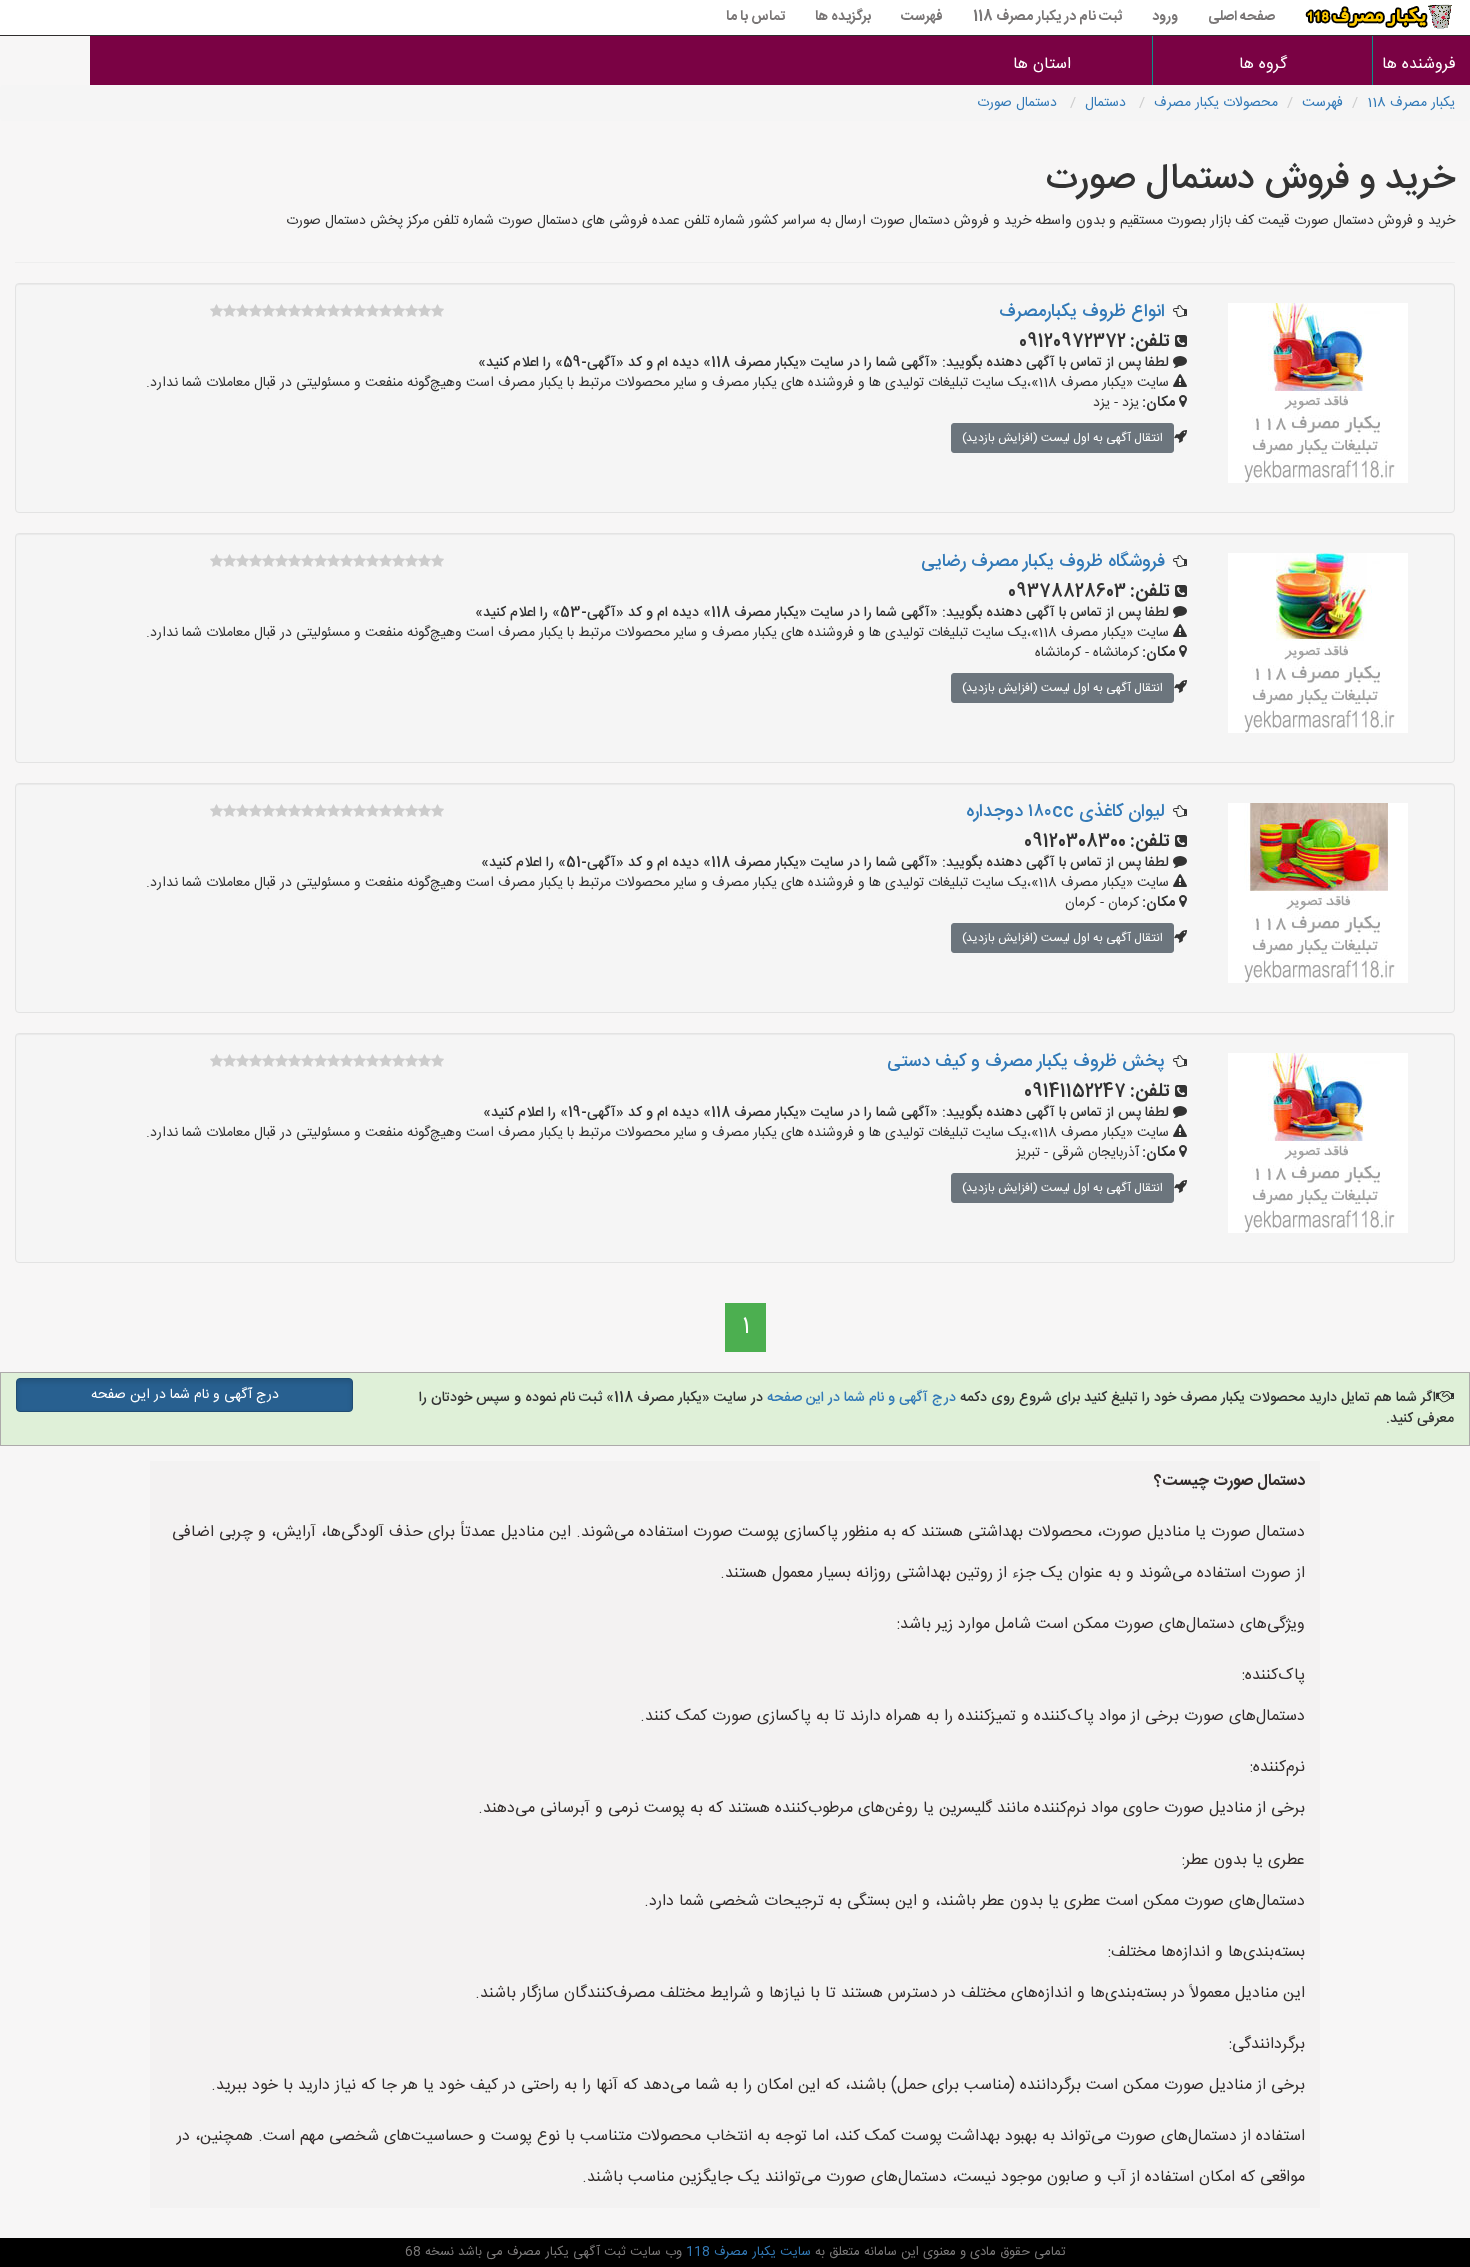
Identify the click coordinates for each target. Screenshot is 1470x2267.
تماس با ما (755, 17)
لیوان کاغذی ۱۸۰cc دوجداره (1065, 812)
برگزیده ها (843, 17)
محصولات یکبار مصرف (1216, 103)
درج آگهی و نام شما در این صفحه (859, 1398)
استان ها (1042, 64)
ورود (1165, 17)
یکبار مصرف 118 (1411, 103)
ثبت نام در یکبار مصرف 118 (1047, 17)
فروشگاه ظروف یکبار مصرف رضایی (1043, 562)
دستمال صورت (1019, 103)
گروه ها (1263, 64)
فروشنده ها (1421, 64)
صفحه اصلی (1241, 17)
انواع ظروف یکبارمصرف (1082, 312)
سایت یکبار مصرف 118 (746, 2252)
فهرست (922, 17)
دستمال (1107, 103)
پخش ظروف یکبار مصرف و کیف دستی (1026, 1062)
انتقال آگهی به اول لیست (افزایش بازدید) (1062, 438)
